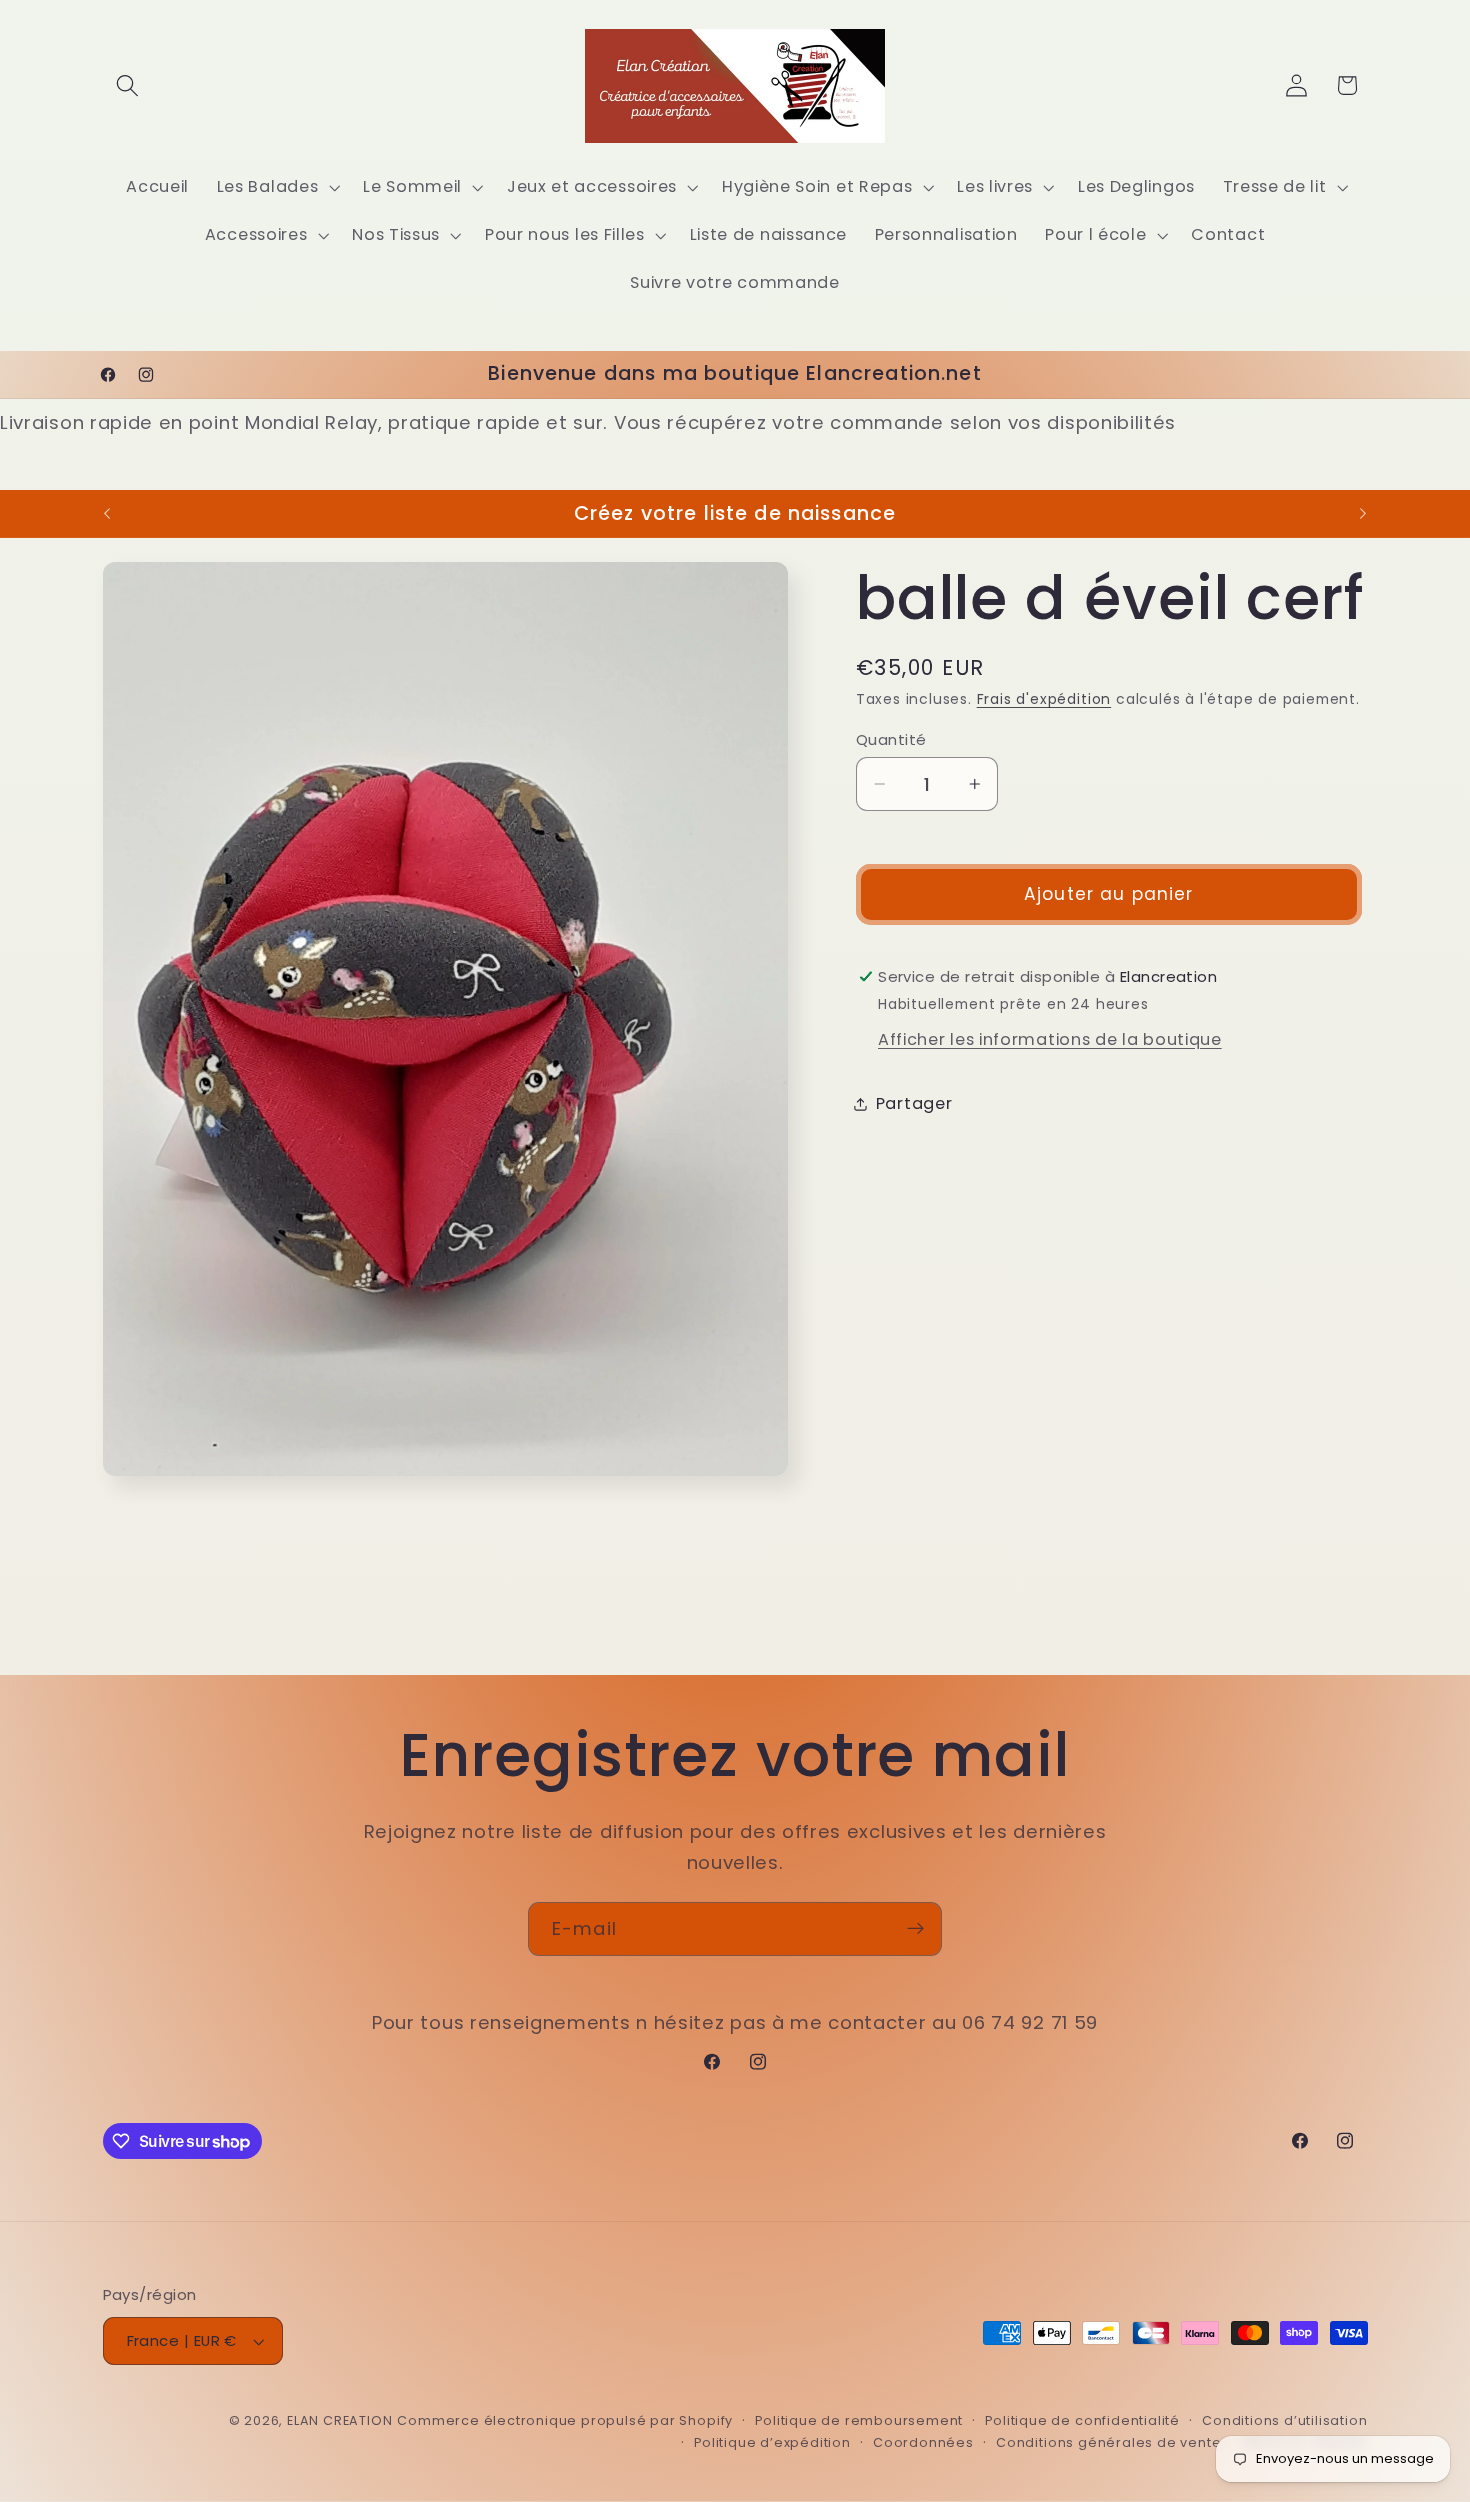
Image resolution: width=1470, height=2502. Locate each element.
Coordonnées (923, 2442)
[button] (128, 85)
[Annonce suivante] (1363, 514)
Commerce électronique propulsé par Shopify (565, 2420)
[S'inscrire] (915, 1929)
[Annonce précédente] (107, 514)
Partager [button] (914, 1104)
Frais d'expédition (1044, 700)
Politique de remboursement (859, 2420)
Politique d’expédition (772, 2442)
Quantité (891, 739)
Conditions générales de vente (1108, 2442)
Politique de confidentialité (1082, 2420)
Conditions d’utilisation (1284, 2420)
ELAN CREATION (339, 2420)
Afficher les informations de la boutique (1050, 1039)
